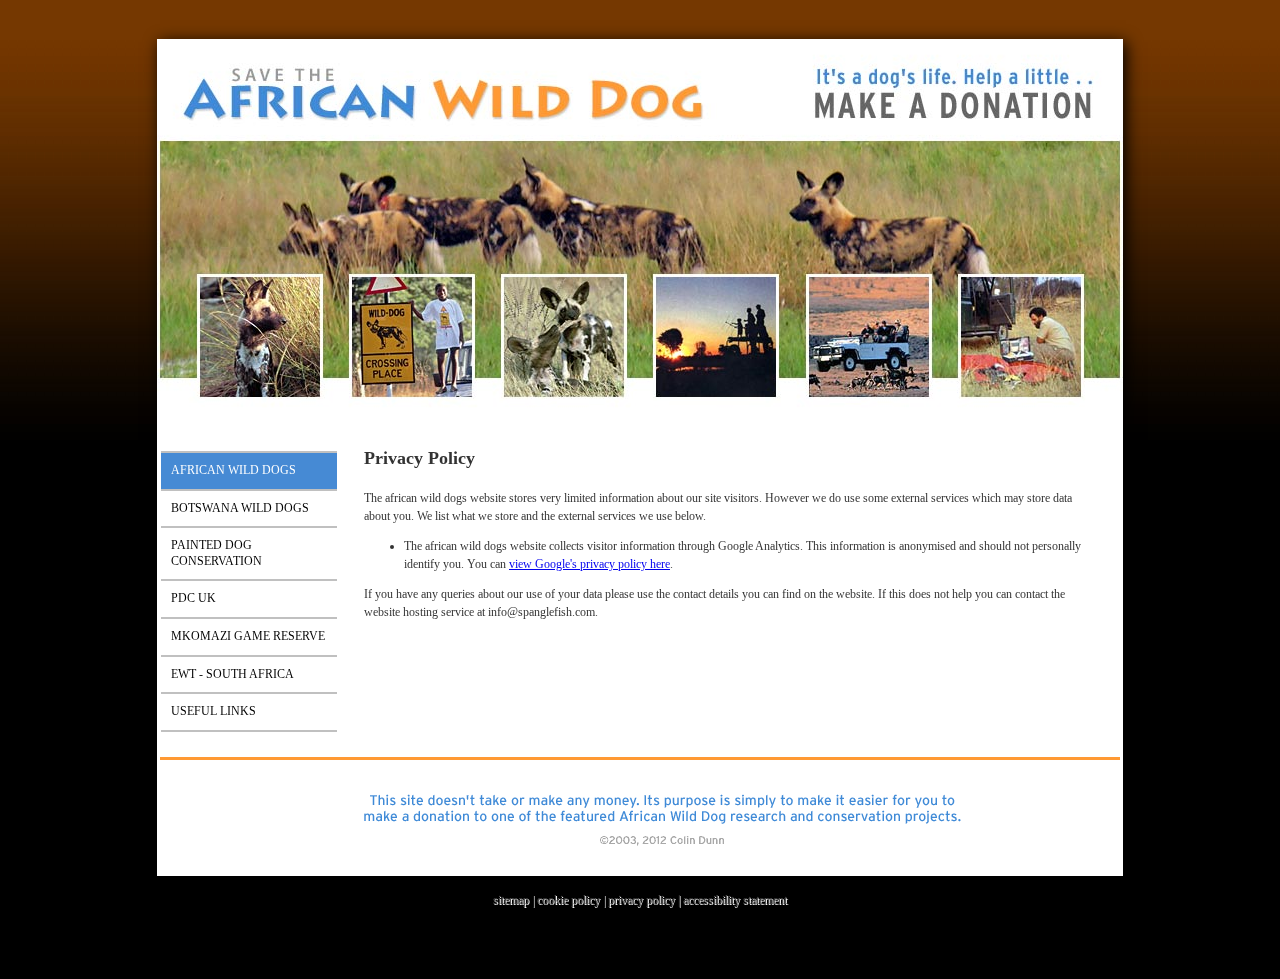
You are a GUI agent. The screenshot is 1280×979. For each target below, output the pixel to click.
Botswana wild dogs (240, 508)
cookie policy (568, 900)
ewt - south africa (232, 674)
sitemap (511, 900)
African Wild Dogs (233, 470)
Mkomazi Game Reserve (248, 636)
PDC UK (193, 598)
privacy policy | (645, 900)
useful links (213, 711)
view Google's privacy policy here (589, 564)
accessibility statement (735, 900)
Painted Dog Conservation (216, 553)
